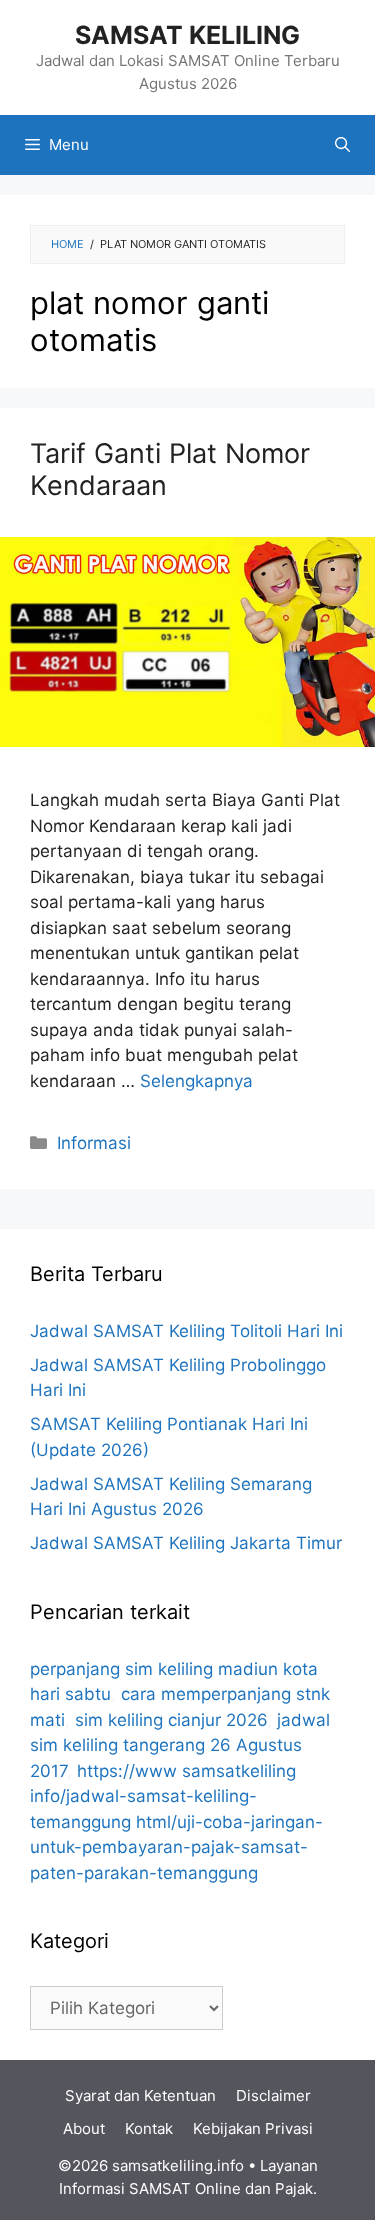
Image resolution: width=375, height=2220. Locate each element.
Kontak (149, 2128)
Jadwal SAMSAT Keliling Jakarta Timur (186, 1543)
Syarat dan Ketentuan (140, 2095)
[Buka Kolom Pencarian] (342, 145)
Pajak (294, 2188)
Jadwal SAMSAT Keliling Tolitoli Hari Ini (186, 1331)
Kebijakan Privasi (253, 2128)
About (84, 2128)
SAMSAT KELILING (187, 35)
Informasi (94, 1143)
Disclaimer (273, 2095)
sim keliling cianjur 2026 (171, 1720)
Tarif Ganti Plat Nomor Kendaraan (170, 469)
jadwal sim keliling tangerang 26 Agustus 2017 (180, 1745)
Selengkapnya (196, 1081)
